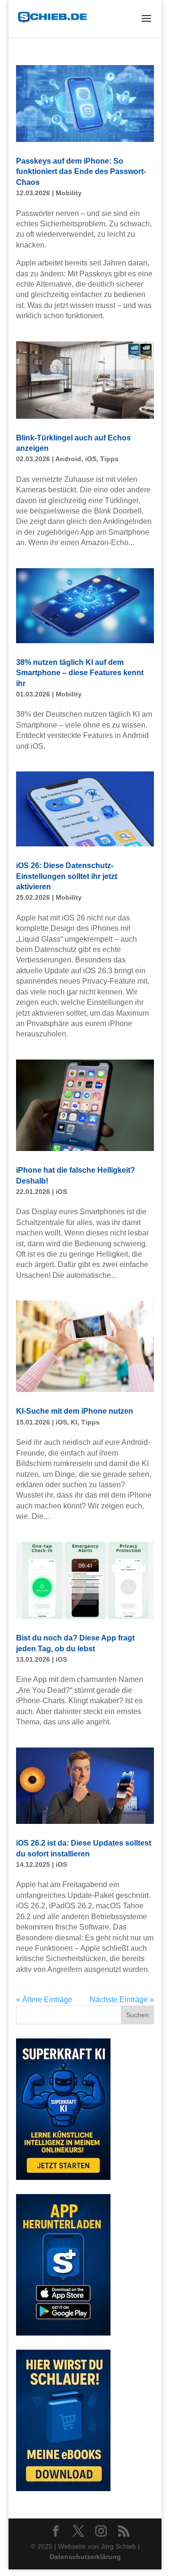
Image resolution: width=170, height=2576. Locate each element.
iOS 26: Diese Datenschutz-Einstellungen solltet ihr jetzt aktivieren (67, 876)
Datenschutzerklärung (85, 2557)
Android (68, 459)
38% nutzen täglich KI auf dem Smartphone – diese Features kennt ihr (80, 673)
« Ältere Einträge (44, 2000)
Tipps (109, 459)
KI (74, 1422)
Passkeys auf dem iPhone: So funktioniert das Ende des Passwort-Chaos (81, 172)
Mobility (69, 193)
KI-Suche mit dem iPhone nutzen (75, 1411)
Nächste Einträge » (122, 2000)
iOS (91, 459)
